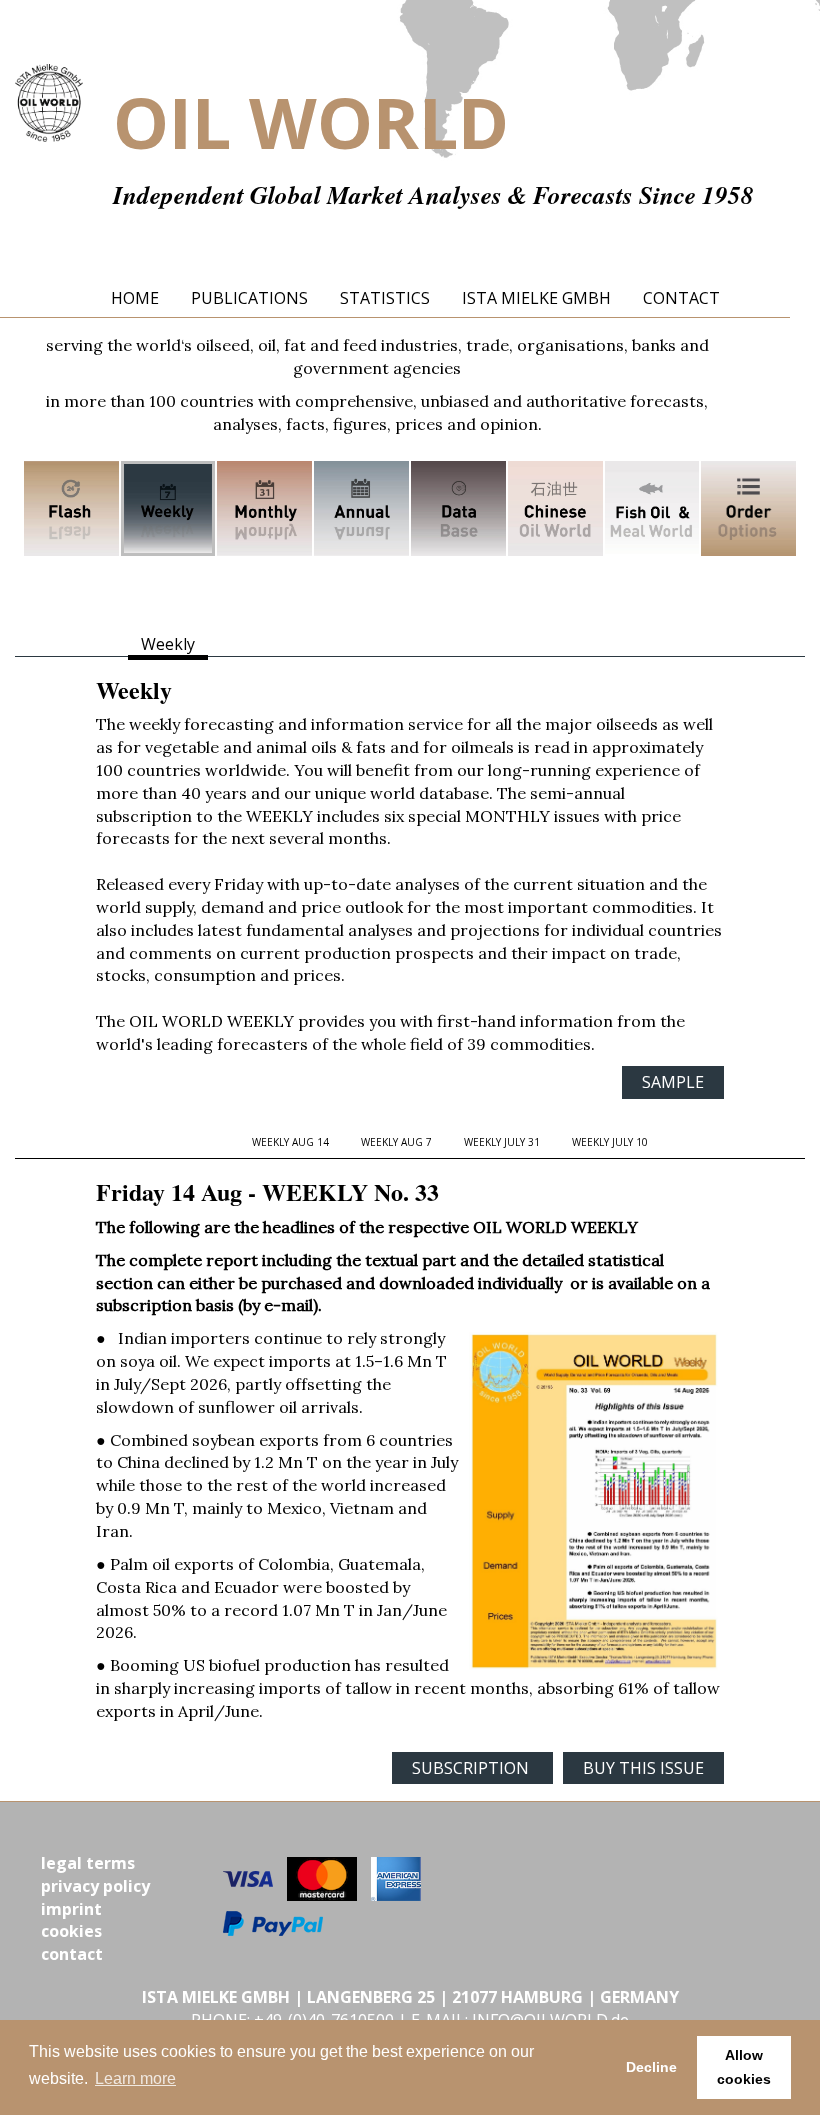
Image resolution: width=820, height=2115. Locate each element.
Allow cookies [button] (744, 2067)
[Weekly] (168, 507)
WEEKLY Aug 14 (290, 1142)
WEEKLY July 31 (502, 1142)
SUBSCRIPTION (472, 1768)
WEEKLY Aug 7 (396, 1142)
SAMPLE (673, 1082)
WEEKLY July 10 (610, 1142)
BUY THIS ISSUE (643, 1768)
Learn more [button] (135, 2078)
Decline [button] (651, 2067)
